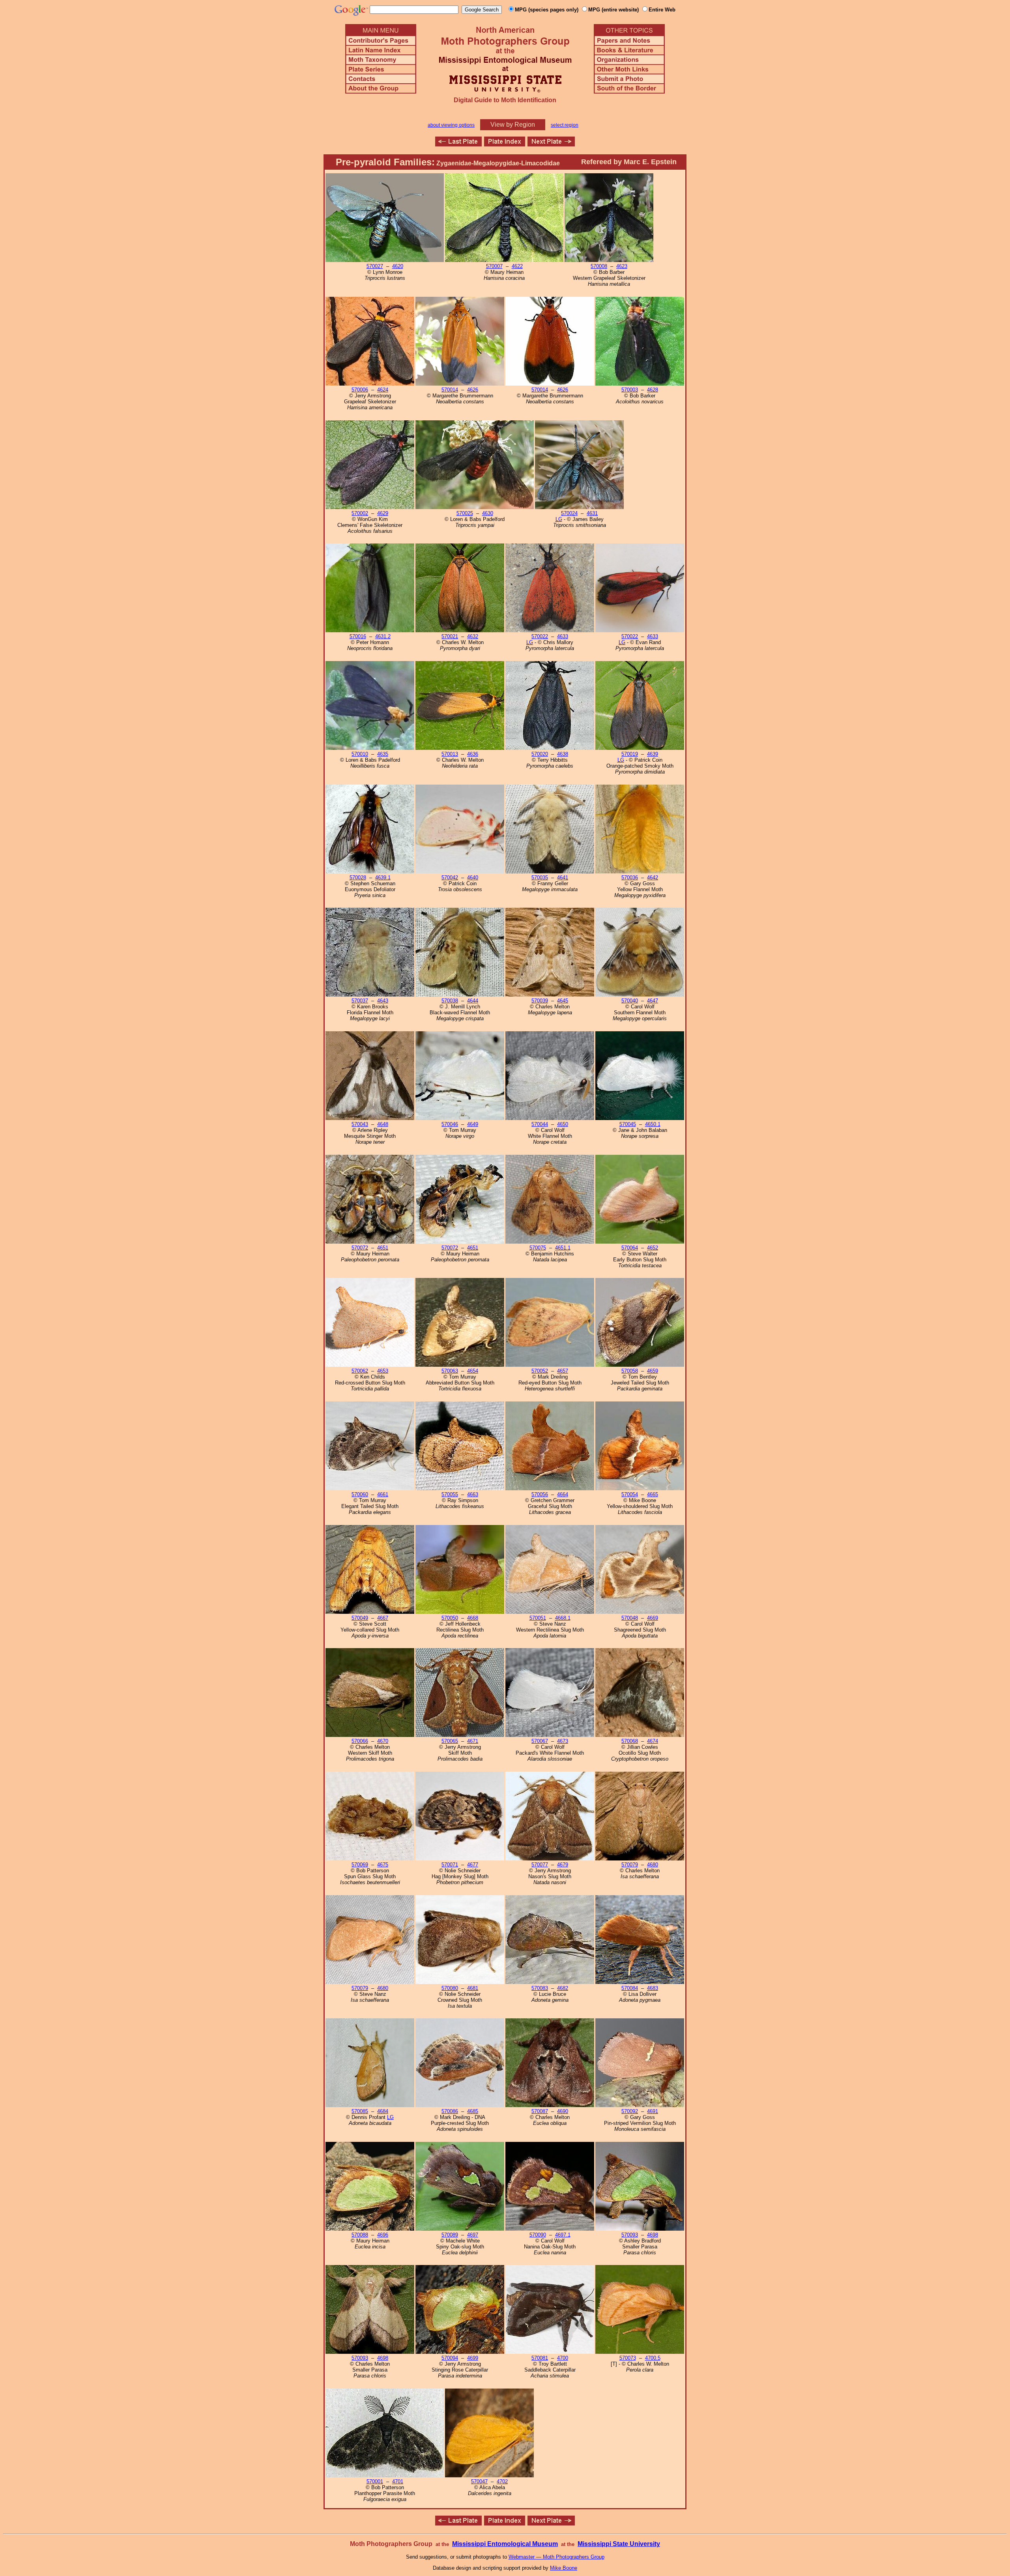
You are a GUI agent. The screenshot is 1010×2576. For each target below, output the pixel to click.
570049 (360, 1618)
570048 (630, 1618)
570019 (630, 754)
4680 (653, 1865)
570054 (630, 1494)
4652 (653, 1248)
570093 (630, 2235)
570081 (540, 2358)
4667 (383, 1618)
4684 (383, 2111)
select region (565, 125)
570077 (540, 1865)
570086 (450, 2111)
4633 (563, 636)
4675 (383, 1865)
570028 (358, 878)
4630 (488, 513)
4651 (383, 1248)
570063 (450, 1371)
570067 (540, 1741)
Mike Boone (564, 2568)
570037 (360, 1001)
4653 (383, 1371)
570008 (599, 266)
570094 (450, 2358)
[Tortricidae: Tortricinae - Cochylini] (458, 144)
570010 (360, 754)
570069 (360, 1865)
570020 (540, 754)
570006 (360, 390)
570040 (630, 1001)
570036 (630, 878)
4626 (473, 390)
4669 (653, 1618)
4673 (563, 1741)
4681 (473, 1988)
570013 (450, 754)
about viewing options (451, 125)
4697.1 (563, 2235)
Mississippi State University (619, 2544)
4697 (473, 2235)
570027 (375, 266)
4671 (473, 1741)
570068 (630, 1741)
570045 (628, 1124)
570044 (540, 1124)
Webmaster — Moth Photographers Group (556, 2557)
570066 (360, 1741)
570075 (538, 1248)
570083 (540, 1988)
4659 (653, 1371)
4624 (383, 390)
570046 (450, 1124)
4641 (563, 878)
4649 (473, 1124)
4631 (592, 513)
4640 (473, 878)
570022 (540, 636)
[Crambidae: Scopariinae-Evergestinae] (551, 144)
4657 (563, 1371)
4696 (383, 2235)
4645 (563, 1001)
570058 (630, 1371)
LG (559, 519)
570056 (540, 1494)
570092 (630, 2111)
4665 (653, 1494)
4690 (563, 2111)
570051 (538, 1618)
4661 (383, 1494)
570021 (450, 636)
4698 (653, 2235)
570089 (450, 2235)
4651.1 (563, 1248)
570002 (360, 513)
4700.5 (653, 2358)
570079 (630, 1865)
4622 (517, 266)
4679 (563, 1865)
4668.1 (563, 1618)
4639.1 (383, 878)
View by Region (513, 125)
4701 (398, 2481)
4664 (563, 1494)
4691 (653, 2111)
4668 (473, 1618)
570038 (450, 1001)
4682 (563, 1988)
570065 (450, 1741)
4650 (563, 1124)
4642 (653, 878)
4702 (502, 2481)
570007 (494, 266)
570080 (450, 1988)
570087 (540, 2111)
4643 (383, 1001)
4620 (398, 266)
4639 (653, 754)
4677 (473, 1865)
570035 (540, 878)
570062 (360, 1371)
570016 (358, 636)
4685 (473, 2111)
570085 (360, 2111)
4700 (563, 2358)
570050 (450, 1618)
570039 (540, 1001)
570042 (450, 878)
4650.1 (653, 1124)
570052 (540, 1371)
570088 (360, 2235)
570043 (360, 1124)
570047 (479, 2481)
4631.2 (383, 636)
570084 (630, 1988)
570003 (630, 390)
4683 (653, 1988)
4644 (473, 1001)
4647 (653, 1001)
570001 (375, 2481)
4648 (383, 1124)
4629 (383, 513)
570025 (465, 513)
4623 (622, 266)
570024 (569, 513)
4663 (473, 1494)
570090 (538, 2235)
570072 (360, 1248)
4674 (653, 1741)
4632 (473, 636)
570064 (630, 1248)
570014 (450, 390)
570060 (360, 1494)
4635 (383, 754)
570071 (450, 1865)
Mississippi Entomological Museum (505, 2544)
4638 (563, 754)
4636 (473, 754)
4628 (653, 390)
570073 (628, 2358)
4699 (473, 2358)
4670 (383, 1741)
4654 (473, 1371)
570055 (450, 1494)
